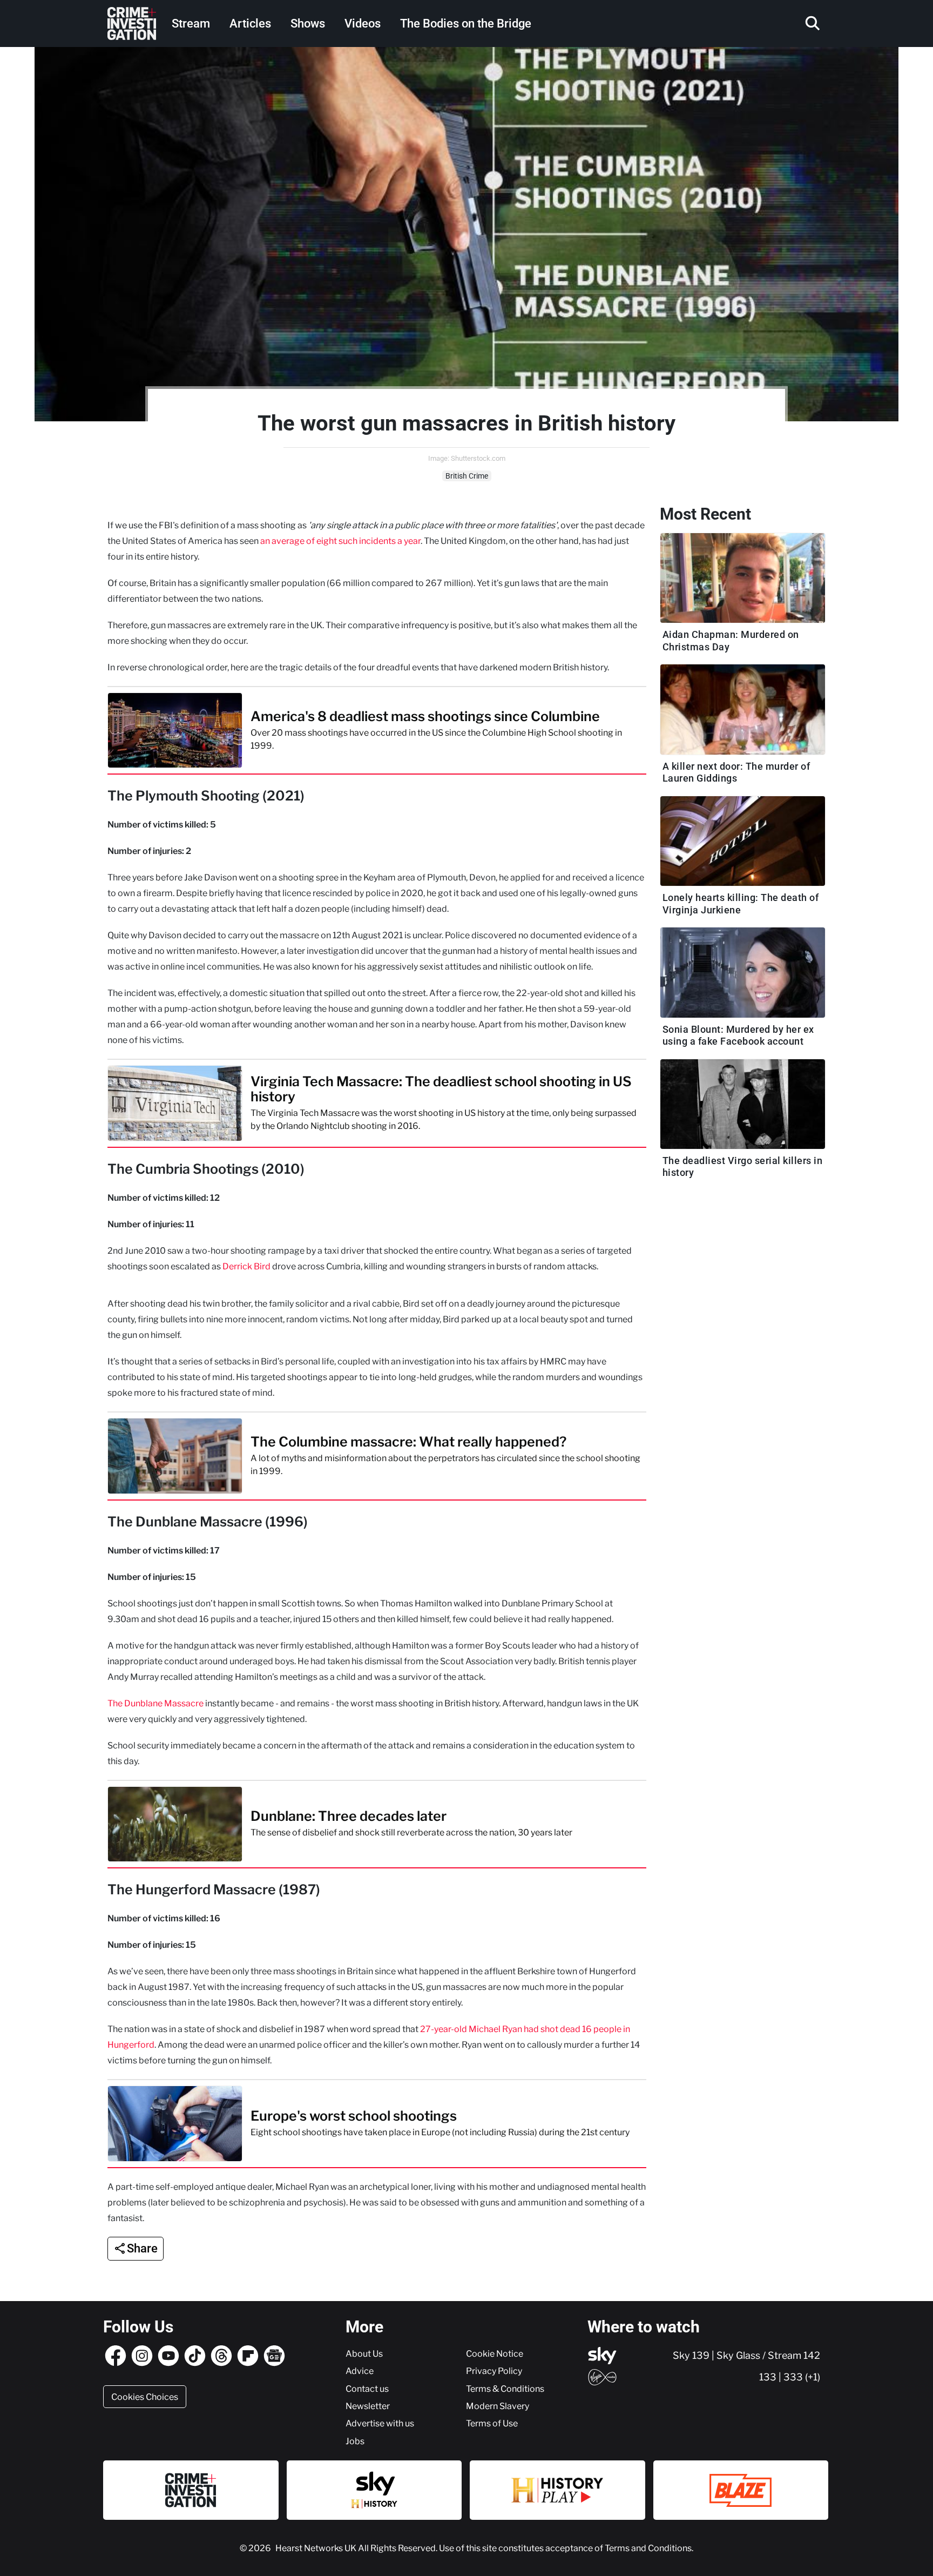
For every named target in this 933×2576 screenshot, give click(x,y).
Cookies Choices (145, 2397)
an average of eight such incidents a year (340, 541)
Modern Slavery (498, 2406)
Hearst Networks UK (317, 2548)
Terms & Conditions (505, 2389)
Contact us (367, 2389)
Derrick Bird (246, 1266)
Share (142, 2248)
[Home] (132, 23)
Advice (360, 2371)
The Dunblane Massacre (155, 1703)
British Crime (467, 476)
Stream (191, 23)
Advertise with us (380, 2423)
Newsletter (368, 2406)
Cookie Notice (495, 2353)
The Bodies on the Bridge (466, 23)
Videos (363, 23)
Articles (250, 23)
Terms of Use (492, 2423)
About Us (364, 2353)
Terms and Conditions (648, 2548)
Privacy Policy (494, 2371)
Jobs (355, 2441)
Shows (308, 23)
